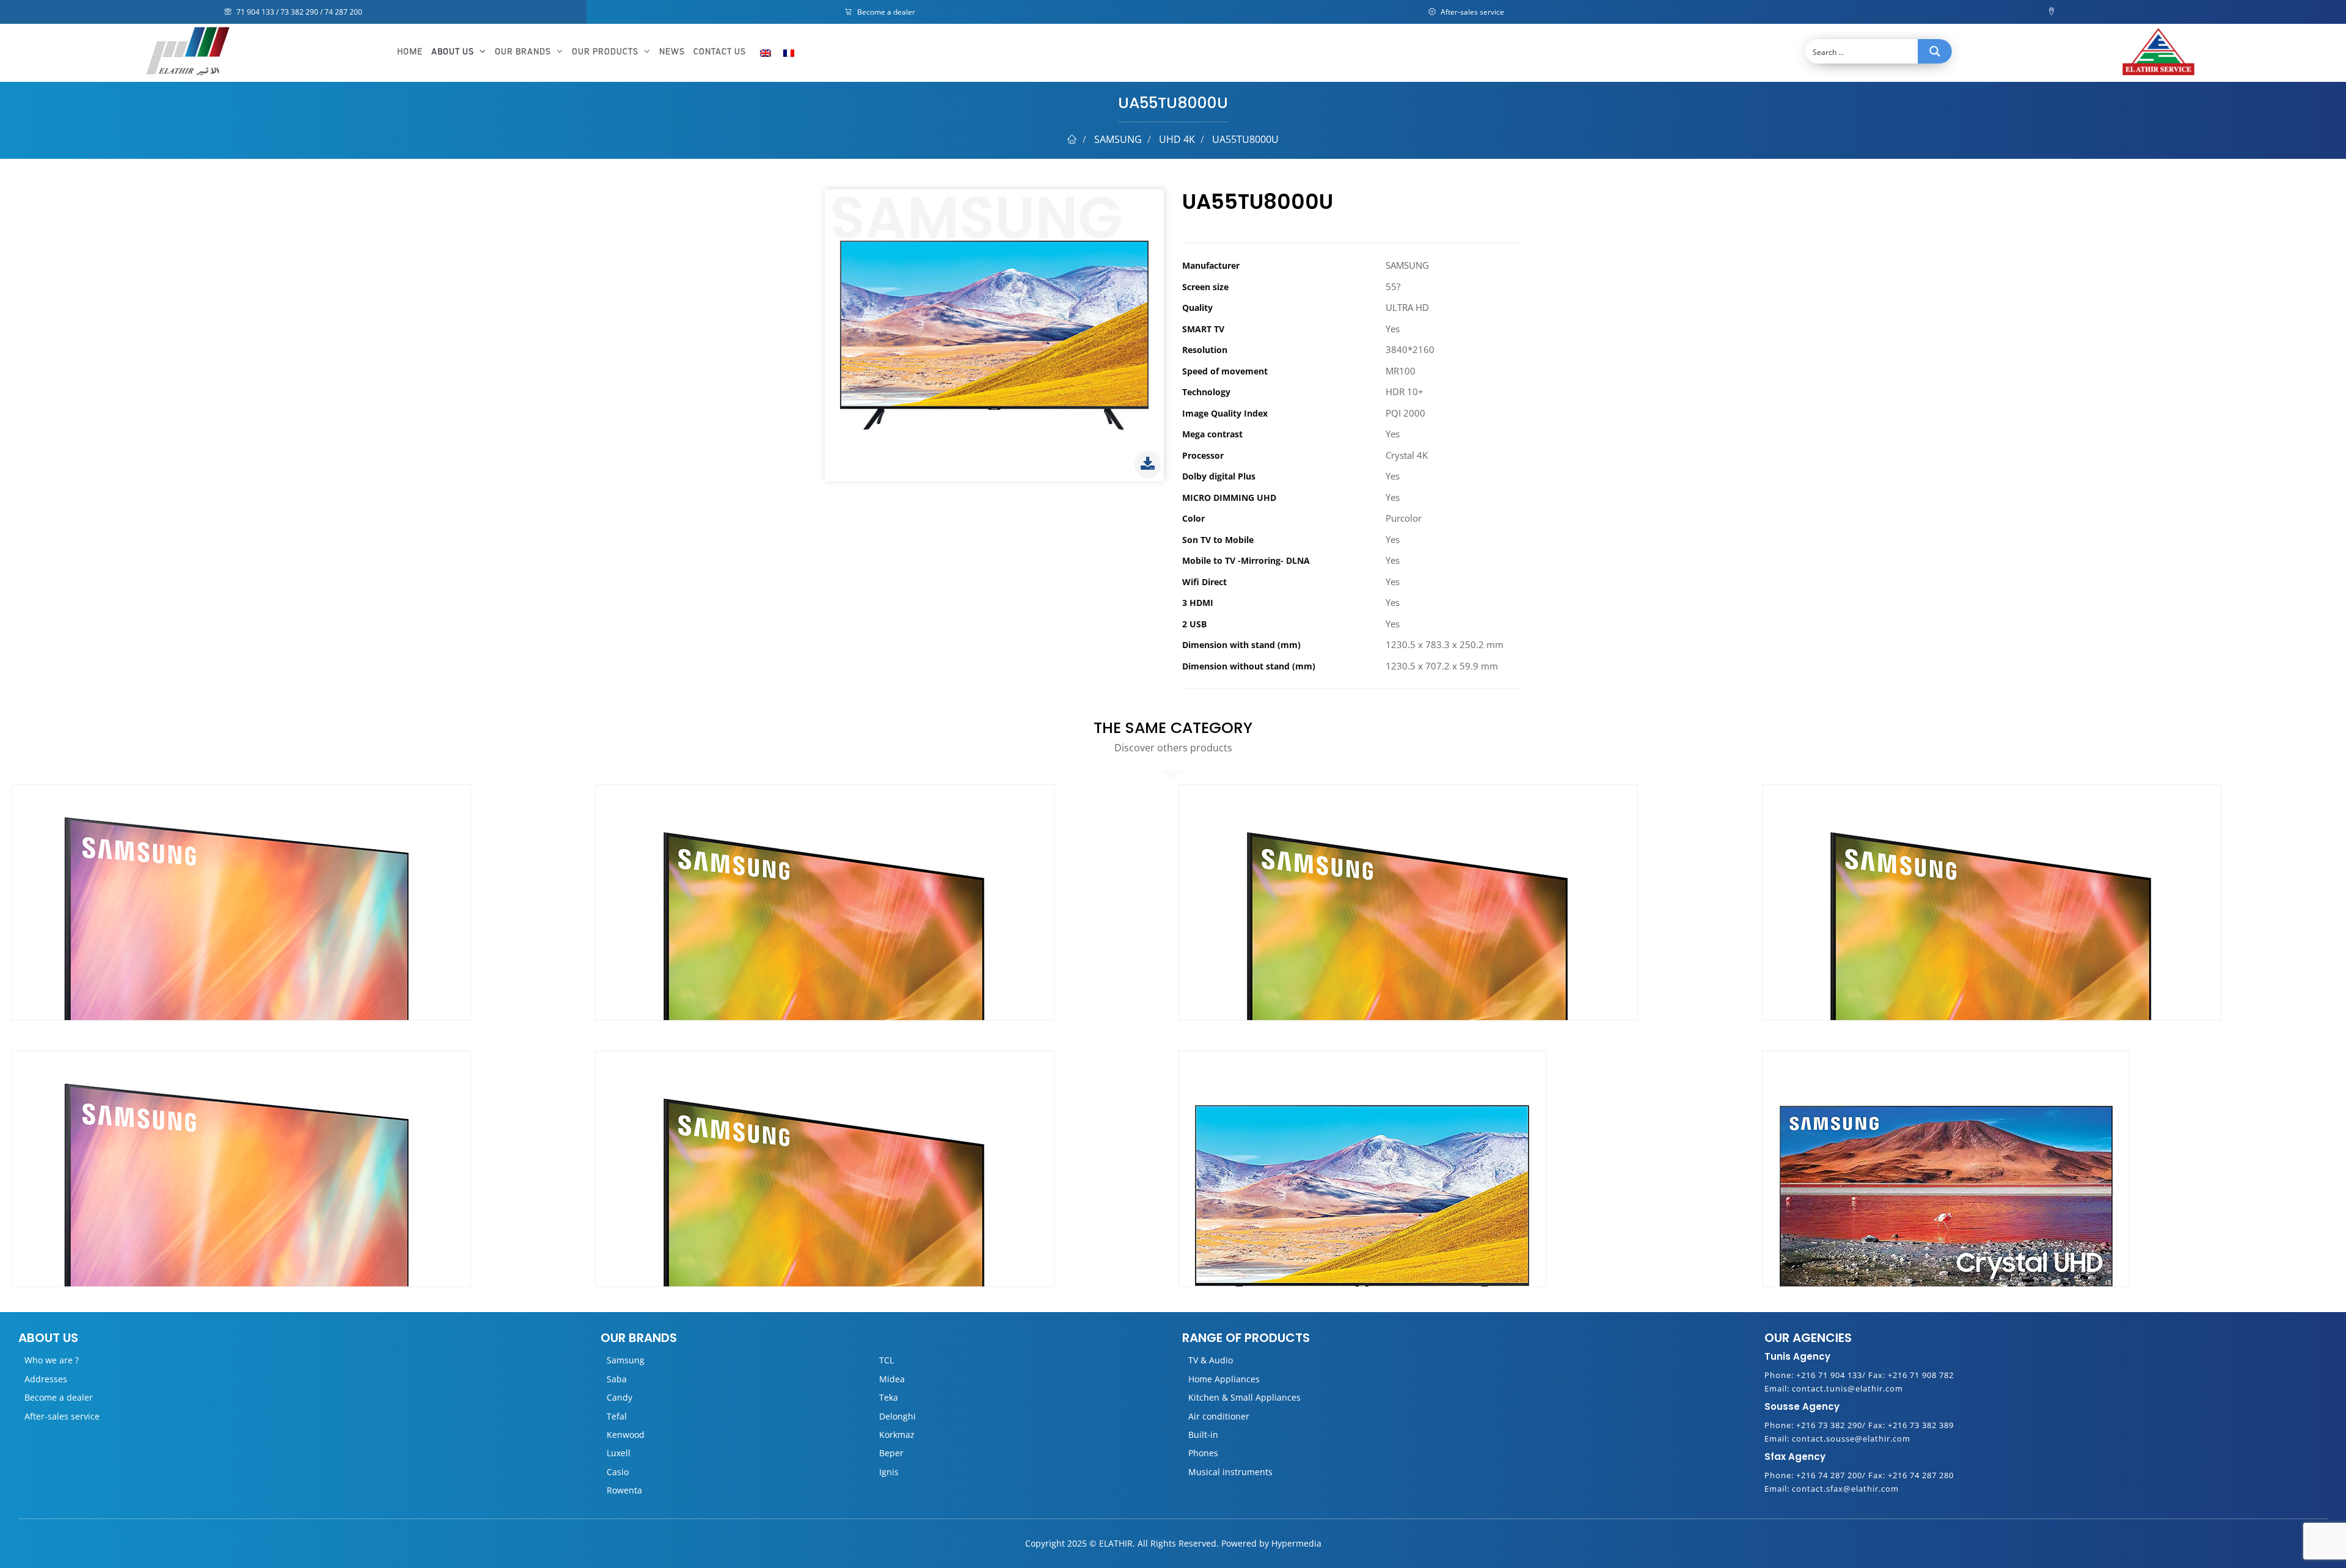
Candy (619, 1397)
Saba (617, 1379)
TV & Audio (1211, 1360)
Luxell (619, 1453)
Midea (892, 1379)
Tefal (617, 1416)
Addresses (46, 1379)
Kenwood (626, 1435)
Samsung (626, 1360)
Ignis (889, 1472)
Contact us (720, 52)
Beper (891, 1453)
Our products (606, 52)
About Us (454, 52)
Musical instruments (1230, 1472)
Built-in (1203, 1435)
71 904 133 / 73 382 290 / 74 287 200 (298, 12)
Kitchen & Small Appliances (1244, 1397)
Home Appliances (1224, 1379)
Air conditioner (1219, 1416)
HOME (410, 52)
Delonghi (897, 1416)
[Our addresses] (2053, 12)
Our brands (524, 52)
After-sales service (1471, 12)
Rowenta (624, 1490)
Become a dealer (885, 12)
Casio (618, 1472)
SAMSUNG (1118, 139)
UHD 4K (1177, 139)
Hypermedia (1296, 1543)
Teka (889, 1397)
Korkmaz (897, 1435)
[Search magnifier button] (1935, 51)
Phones (1203, 1453)
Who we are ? (52, 1360)
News (672, 52)
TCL (886, 1360)
